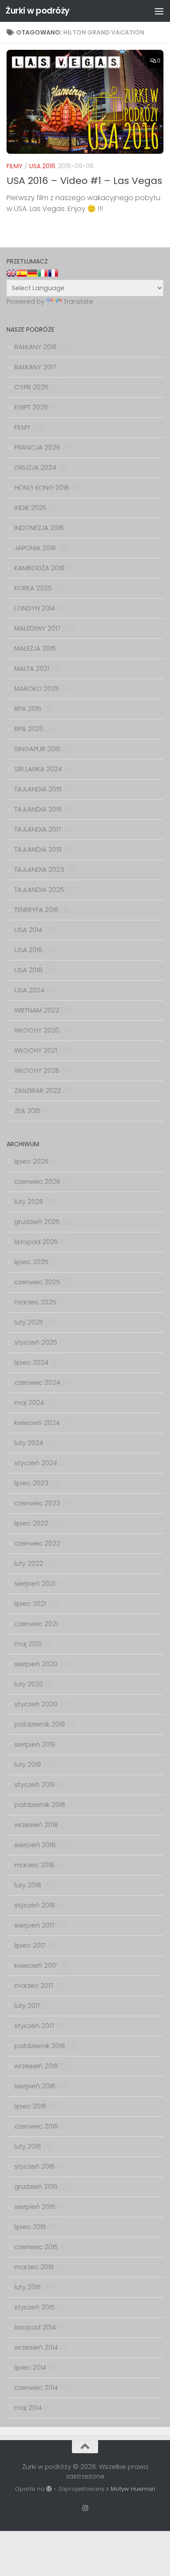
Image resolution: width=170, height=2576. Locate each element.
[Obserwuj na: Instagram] (85, 2508)
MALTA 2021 (32, 668)
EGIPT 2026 (31, 407)
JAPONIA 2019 (35, 548)
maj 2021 (28, 1644)
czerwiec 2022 (37, 1543)
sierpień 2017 (35, 1925)
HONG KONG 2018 (42, 487)
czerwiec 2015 (36, 2247)
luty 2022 (29, 1563)
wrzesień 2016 (36, 2066)
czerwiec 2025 (37, 1282)
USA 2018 (29, 970)
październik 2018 (40, 1805)
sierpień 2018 (35, 1845)
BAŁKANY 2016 (36, 347)
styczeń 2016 (35, 2166)
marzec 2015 (34, 2267)
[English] (11, 273)
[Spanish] (22, 273)
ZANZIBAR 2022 (38, 1090)
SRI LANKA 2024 (38, 769)
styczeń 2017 (34, 2026)
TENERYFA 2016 (36, 910)
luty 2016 (28, 2146)
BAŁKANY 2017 (35, 367)
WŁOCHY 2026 (37, 1070)
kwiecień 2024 (37, 1423)
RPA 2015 (28, 709)
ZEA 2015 (27, 1111)
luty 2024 (29, 1443)
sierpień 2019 (35, 1744)
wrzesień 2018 (36, 1825)
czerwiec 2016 (36, 2126)
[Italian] (43, 273)
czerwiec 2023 (37, 1503)
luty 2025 (29, 1322)
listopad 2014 (35, 2327)
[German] (32, 273)
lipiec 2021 (30, 1603)
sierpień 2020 (36, 1664)
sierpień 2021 (35, 1583)
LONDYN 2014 (35, 608)
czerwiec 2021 (36, 1624)
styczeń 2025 (36, 1342)
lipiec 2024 (31, 1362)
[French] (53, 273)
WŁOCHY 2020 (37, 1030)
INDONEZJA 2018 (39, 528)
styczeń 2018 (35, 1905)
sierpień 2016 (35, 2086)
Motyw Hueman (133, 2489)
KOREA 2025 (33, 588)
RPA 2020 (29, 729)
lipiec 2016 (30, 2106)
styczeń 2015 (35, 2307)
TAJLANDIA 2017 (38, 829)
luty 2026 (29, 1201)
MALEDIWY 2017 (37, 628)
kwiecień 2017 (36, 1965)
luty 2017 (27, 2006)
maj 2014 (28, 2408)
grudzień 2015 (36, 2186)
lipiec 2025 (31, 1262)
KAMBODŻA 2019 (39, 568)
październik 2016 (40, 2046)
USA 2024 (29, 990)
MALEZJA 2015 (35, 648)
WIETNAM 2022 (37, 1010)
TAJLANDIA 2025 (39, 889)
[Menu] (159, 11)
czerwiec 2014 (36, 2387)
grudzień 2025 (37, 1222)
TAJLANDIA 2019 (38, 849)
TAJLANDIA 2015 (38, 789)
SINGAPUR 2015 (37, 749)
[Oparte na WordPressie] (49, 2489)
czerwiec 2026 (37, 1181)
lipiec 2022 (31, 1523)
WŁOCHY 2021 (36, 1050)
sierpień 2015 (35, 2207)
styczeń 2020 (36, 1704)
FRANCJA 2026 (37, 447)
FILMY (15, 166)
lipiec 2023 (31, 1483)
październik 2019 (40, 1724)
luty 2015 (28, 2287)
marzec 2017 (34, 1985)
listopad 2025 (36, 1242)
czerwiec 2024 (37, 1382)
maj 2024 (29, 1402)
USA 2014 (28, 930)
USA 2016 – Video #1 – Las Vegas (84, 181)
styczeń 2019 (35, 1784)
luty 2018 (28, 1885)
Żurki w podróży (38, 11)
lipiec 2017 (30, 1945)
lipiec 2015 (30, 2227)
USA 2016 (42, 166)
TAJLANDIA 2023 (39, 869)
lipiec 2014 (30, 2367)
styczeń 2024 (36, 1463)
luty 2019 (28, 1764)
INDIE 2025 (31, 508)
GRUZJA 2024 (35, 467)
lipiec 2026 (31, 1161)
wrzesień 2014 (36, 2347)
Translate (78, 301)
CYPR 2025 (31, 387)
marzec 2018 (34, 1865)
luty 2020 (29, 1684)
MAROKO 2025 (37, 688)
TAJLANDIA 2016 (38, 809)
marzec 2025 (35, 1302)
